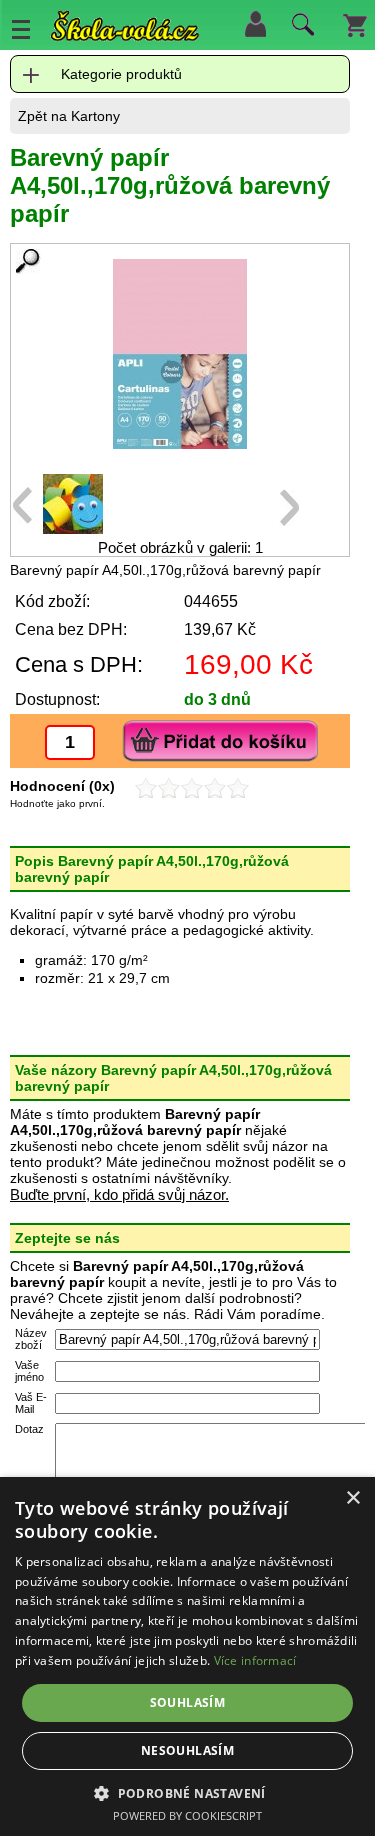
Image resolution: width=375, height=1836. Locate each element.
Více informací (255, 1660)
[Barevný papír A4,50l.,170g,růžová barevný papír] (180, 354)
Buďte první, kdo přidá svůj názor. (119, 1194)
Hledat (300, 29)
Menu (21, 29)
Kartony (95, 116)
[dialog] (187, 1656)
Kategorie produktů (121, 74)
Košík (355, 24)
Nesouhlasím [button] (187, 1750)
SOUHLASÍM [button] (188, 1702)
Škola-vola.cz (125, 29)
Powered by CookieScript (187, 1815)
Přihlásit (255, 24)
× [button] (352, 1498)
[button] (187, 1792)
